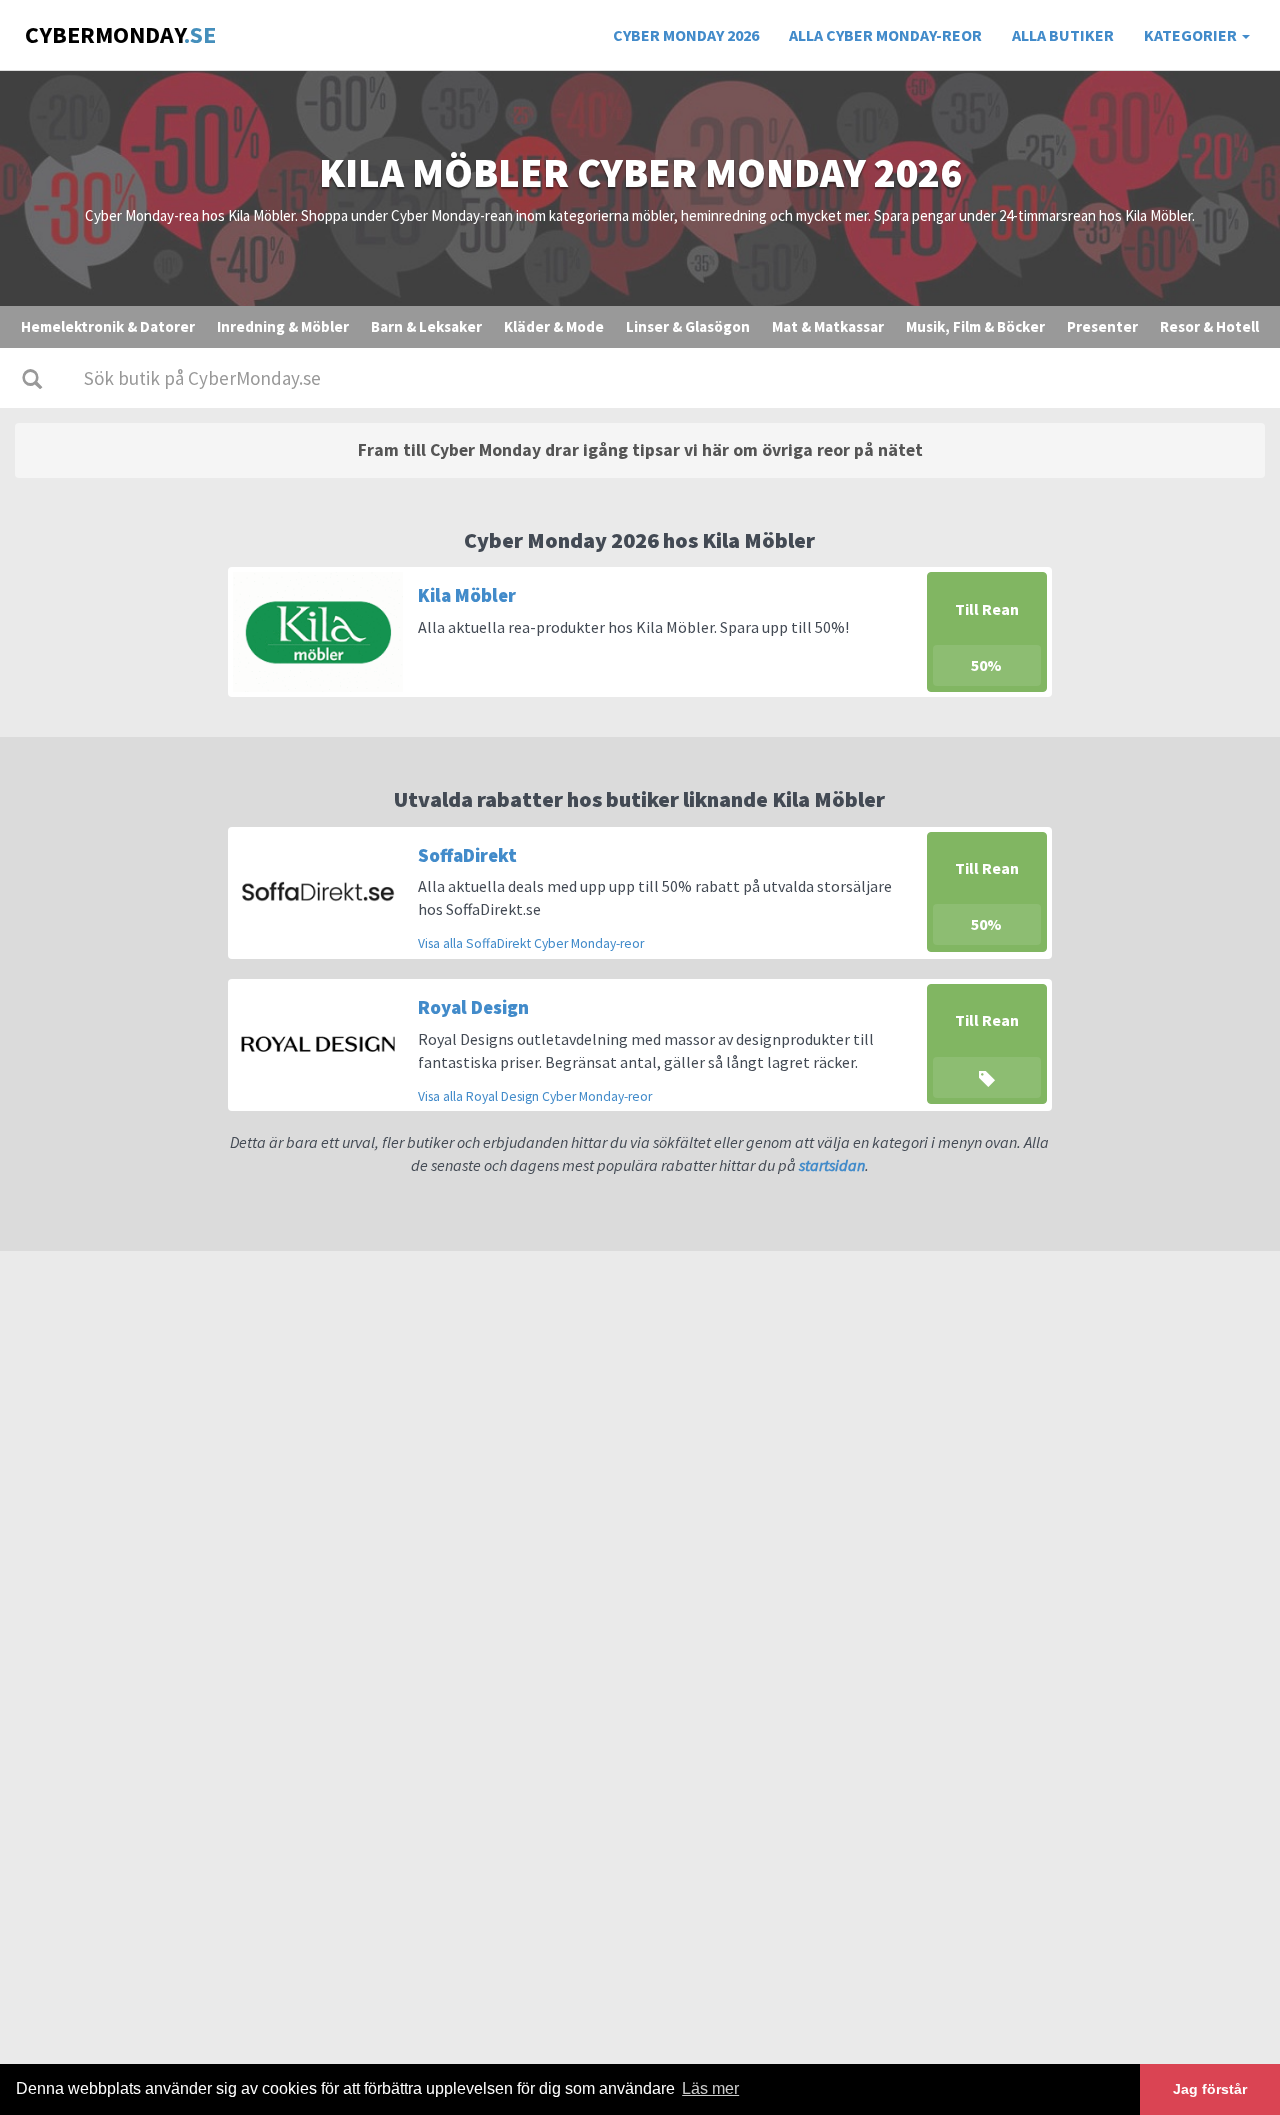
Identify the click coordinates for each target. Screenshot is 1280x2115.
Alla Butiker (1063, 35)
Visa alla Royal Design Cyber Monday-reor (535, 1096)
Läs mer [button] (710, 2088)
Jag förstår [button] (1210, 2089)
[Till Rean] (987, 1042)
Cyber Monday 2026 (686, 35)
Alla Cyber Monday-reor (885, 35)
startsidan (832, 1165)
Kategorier (1192, 35)
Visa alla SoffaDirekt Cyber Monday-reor (531, 943)
